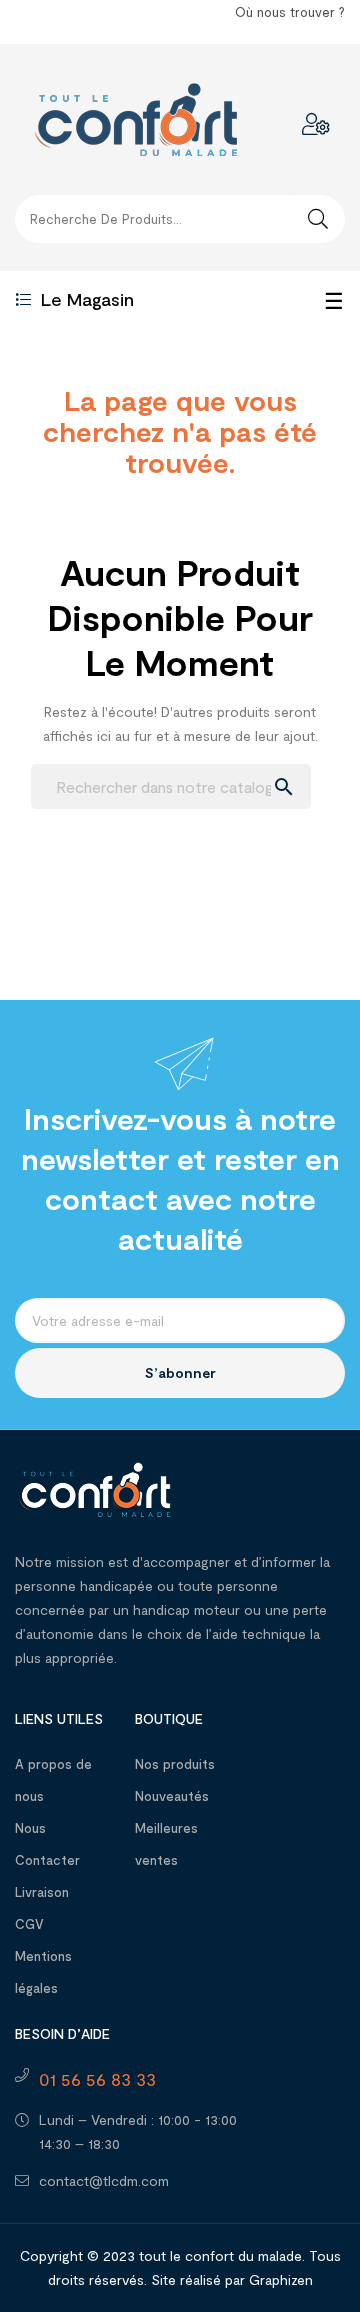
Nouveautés (172, 1796)
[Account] (316, 124)
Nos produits (175, 1764)
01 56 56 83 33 (97, 2079)
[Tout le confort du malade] (95, 1487)
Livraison (42, 1892)
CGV (29, 1924)
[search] (318, 219)
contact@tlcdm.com (104, 2180)
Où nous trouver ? (290, 12)
